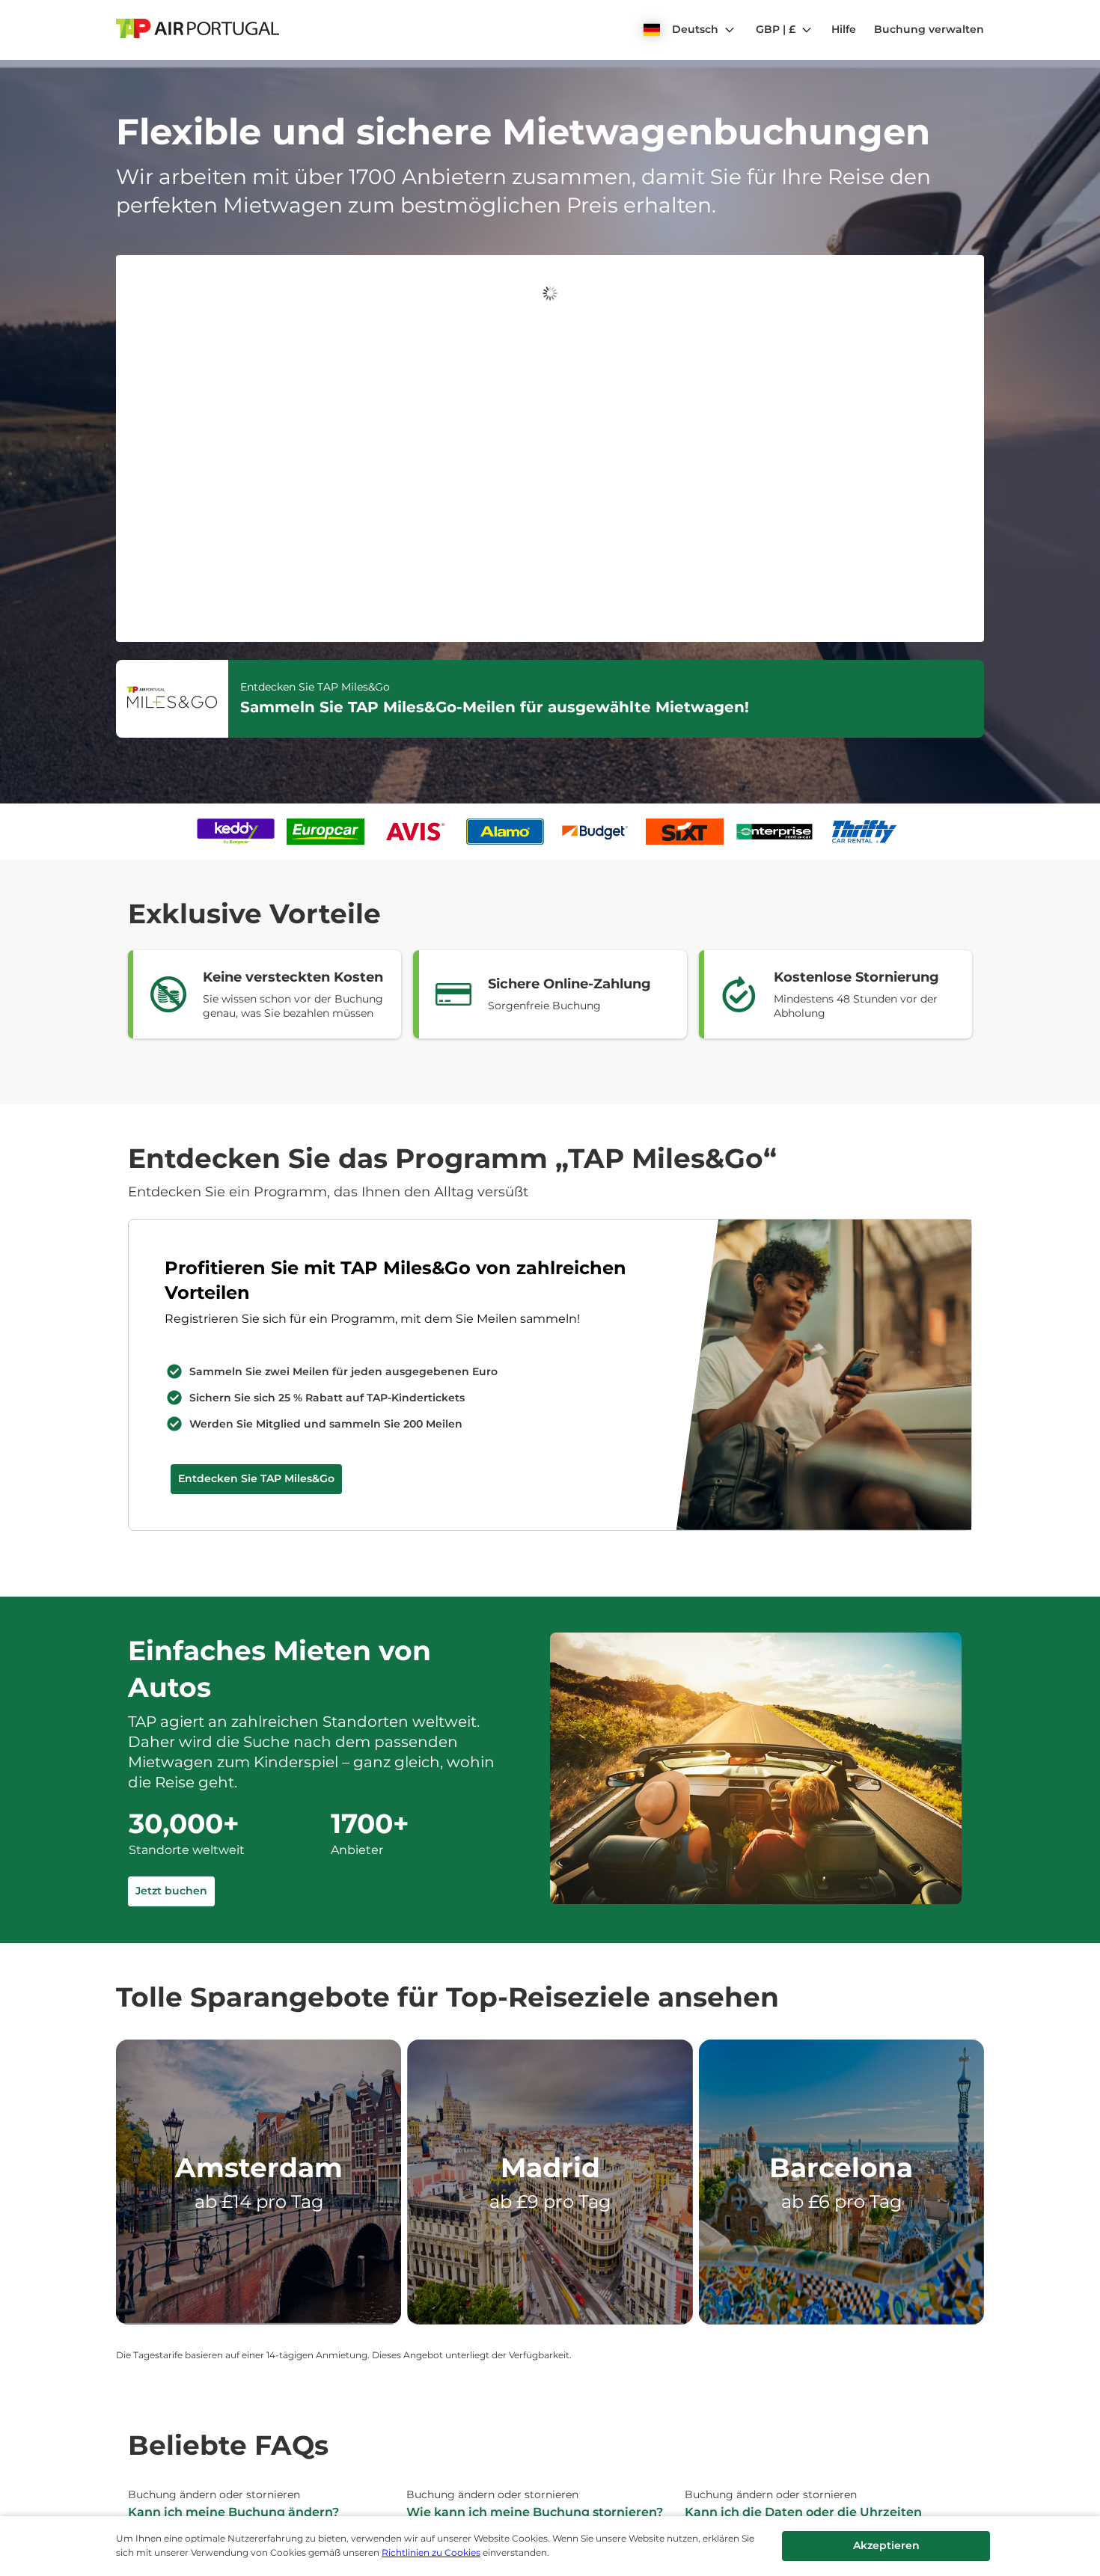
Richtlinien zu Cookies (431, 2552)
